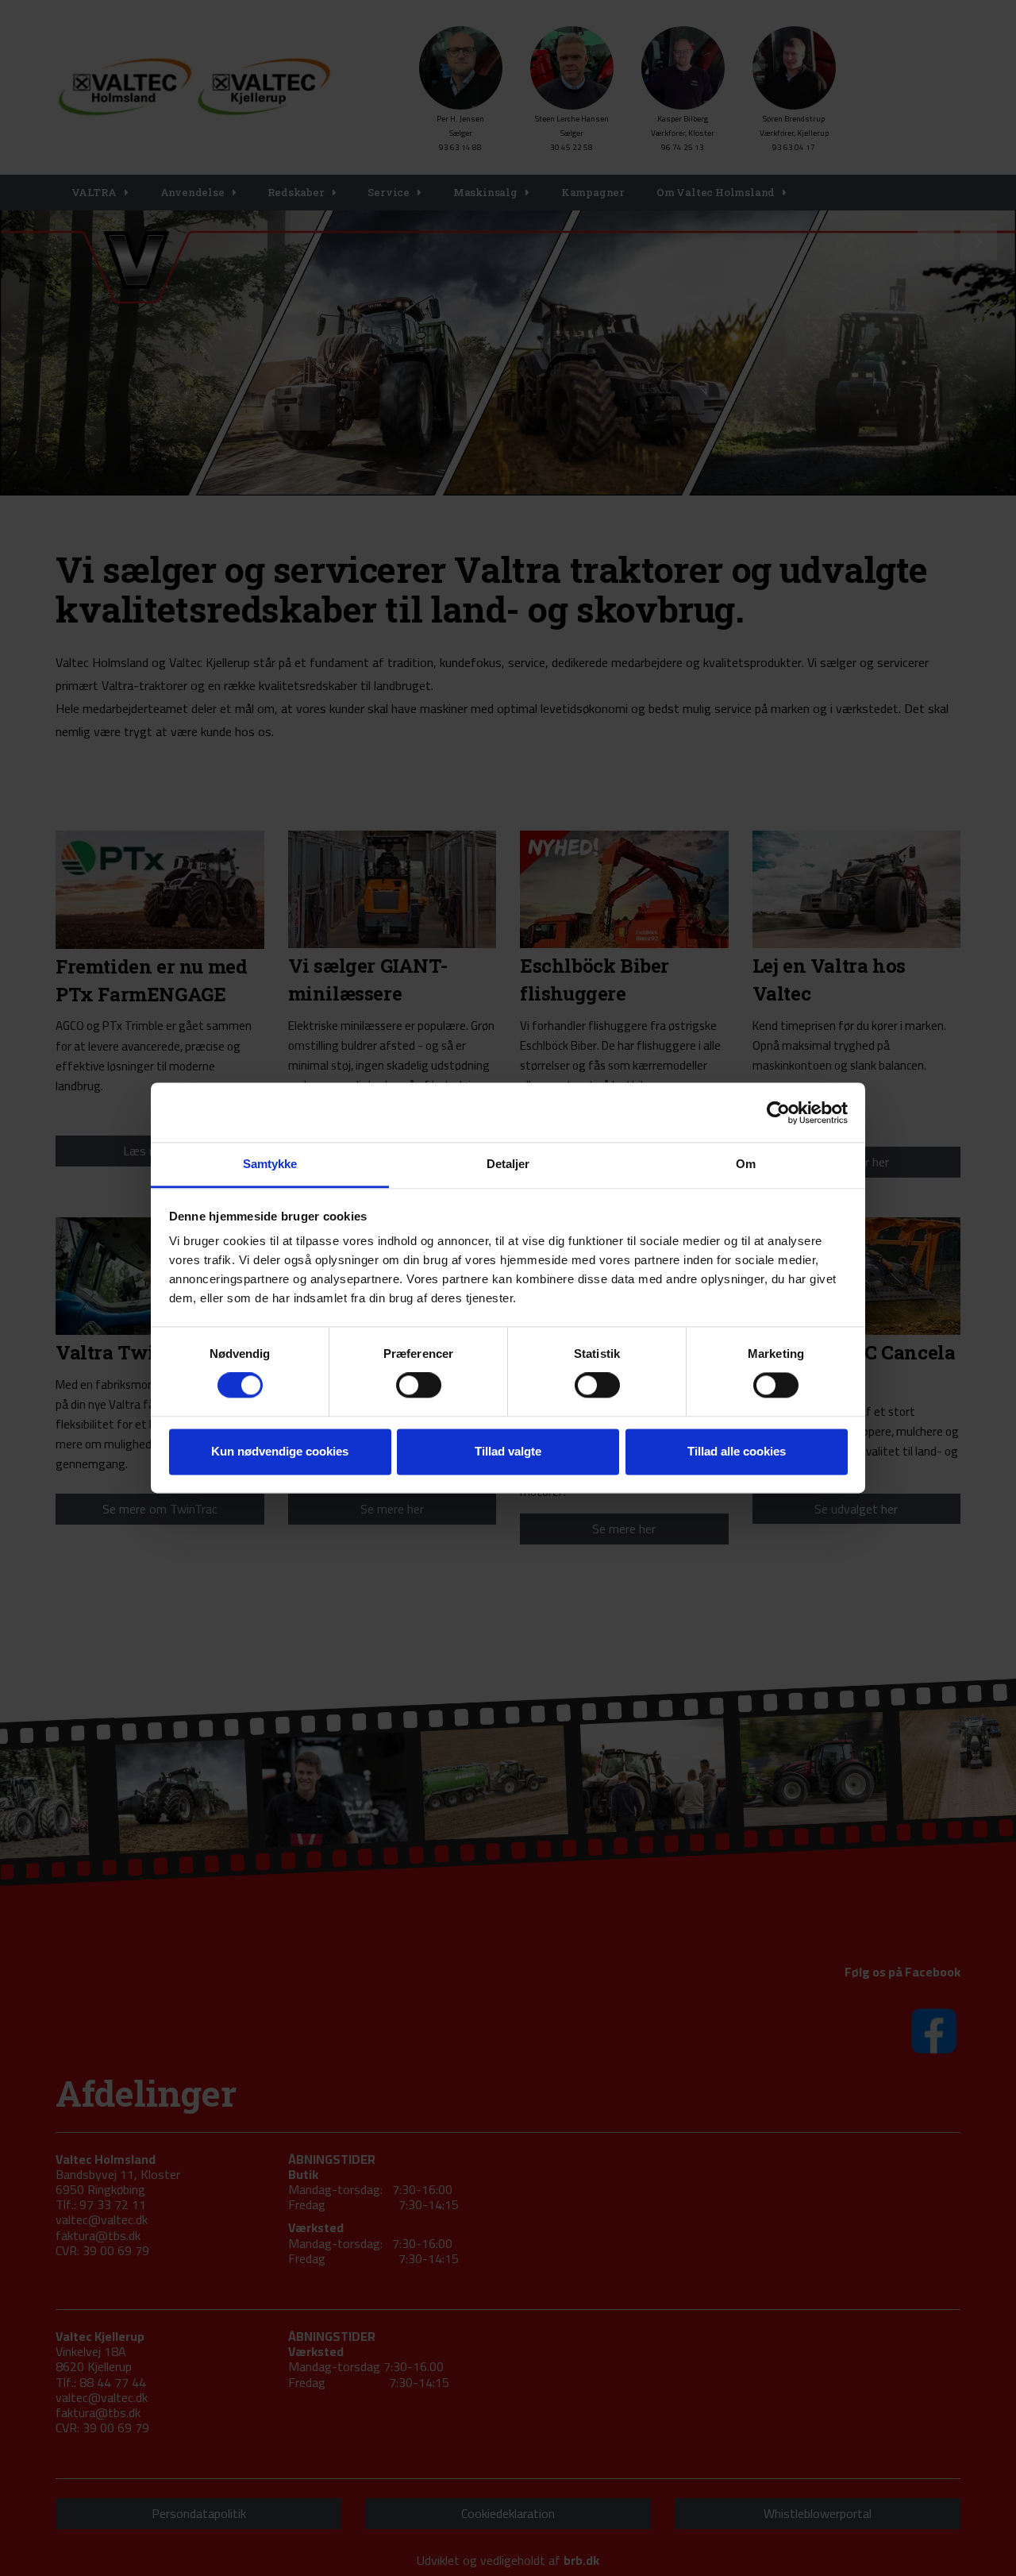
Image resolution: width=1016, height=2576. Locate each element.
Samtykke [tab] (270, 1164)
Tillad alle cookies (737, 1451)
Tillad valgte (508, 1451)
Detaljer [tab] (508, 1164)
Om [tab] (746, 1164)
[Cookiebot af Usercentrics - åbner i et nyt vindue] (778, 1113)
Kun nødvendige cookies (280, 1451)
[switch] (419, 1386)
